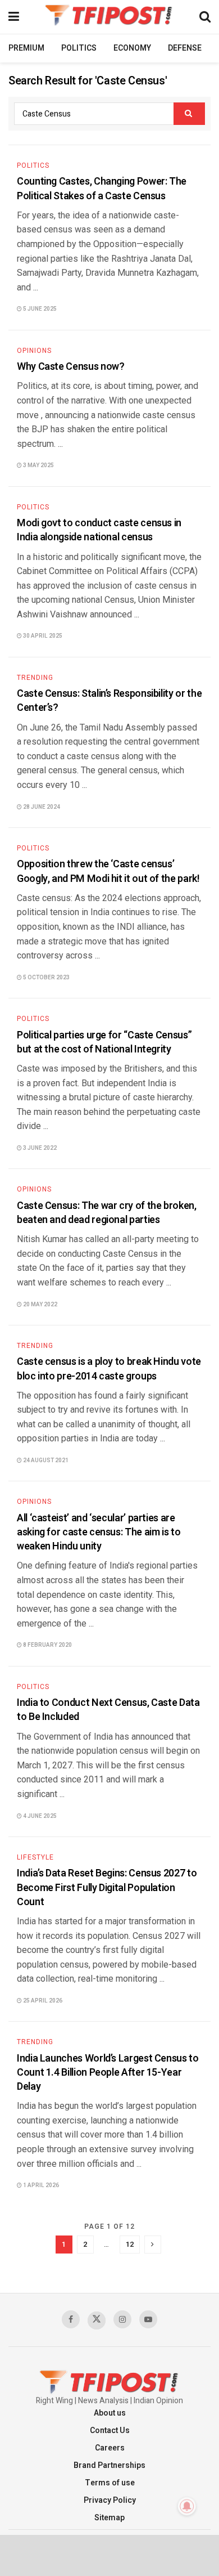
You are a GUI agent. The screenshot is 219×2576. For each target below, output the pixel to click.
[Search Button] (189, 114)
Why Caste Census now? (70, 367)
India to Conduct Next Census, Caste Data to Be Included (108, 1710)
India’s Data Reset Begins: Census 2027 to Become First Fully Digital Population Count (107, 1887)
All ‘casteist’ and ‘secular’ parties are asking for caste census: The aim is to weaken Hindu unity (99, 1532)
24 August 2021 (45, 1461)
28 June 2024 (41, 807)
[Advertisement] (109, 2555)
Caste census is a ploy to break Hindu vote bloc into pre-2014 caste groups (109, 1369)
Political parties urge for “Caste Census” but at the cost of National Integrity (104, 1042)
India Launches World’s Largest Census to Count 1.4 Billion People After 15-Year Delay (108, 2073)
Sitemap (109, 2518)
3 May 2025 (38, 465)
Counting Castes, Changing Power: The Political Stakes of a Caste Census (102, 189)
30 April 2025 (42, 636)
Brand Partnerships (109, 2465)
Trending (35, 678)
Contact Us (110, 2431)
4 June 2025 (39, 1816)
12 (130, 2244)
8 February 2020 (47, 1645)
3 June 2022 (39, 1148)
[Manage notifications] (187, 2506)
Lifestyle (35, 1857)
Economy (132, 48)
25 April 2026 (42, 2001)
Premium (26, 48)
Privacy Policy (110, 2500)
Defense (185, 48)
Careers (110, 2448)
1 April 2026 (40, 2185)
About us (110, 2413)
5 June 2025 (39, 309)
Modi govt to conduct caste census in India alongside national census (99, 530)
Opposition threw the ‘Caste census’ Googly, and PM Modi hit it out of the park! (108, 871)
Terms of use (110, 2483)
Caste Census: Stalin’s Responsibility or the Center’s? (109, 701)
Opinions (34, 351)
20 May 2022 (40, 1305)
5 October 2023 (46, 978)
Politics (79, 48)
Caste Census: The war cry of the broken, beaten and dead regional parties (107, 1213)
